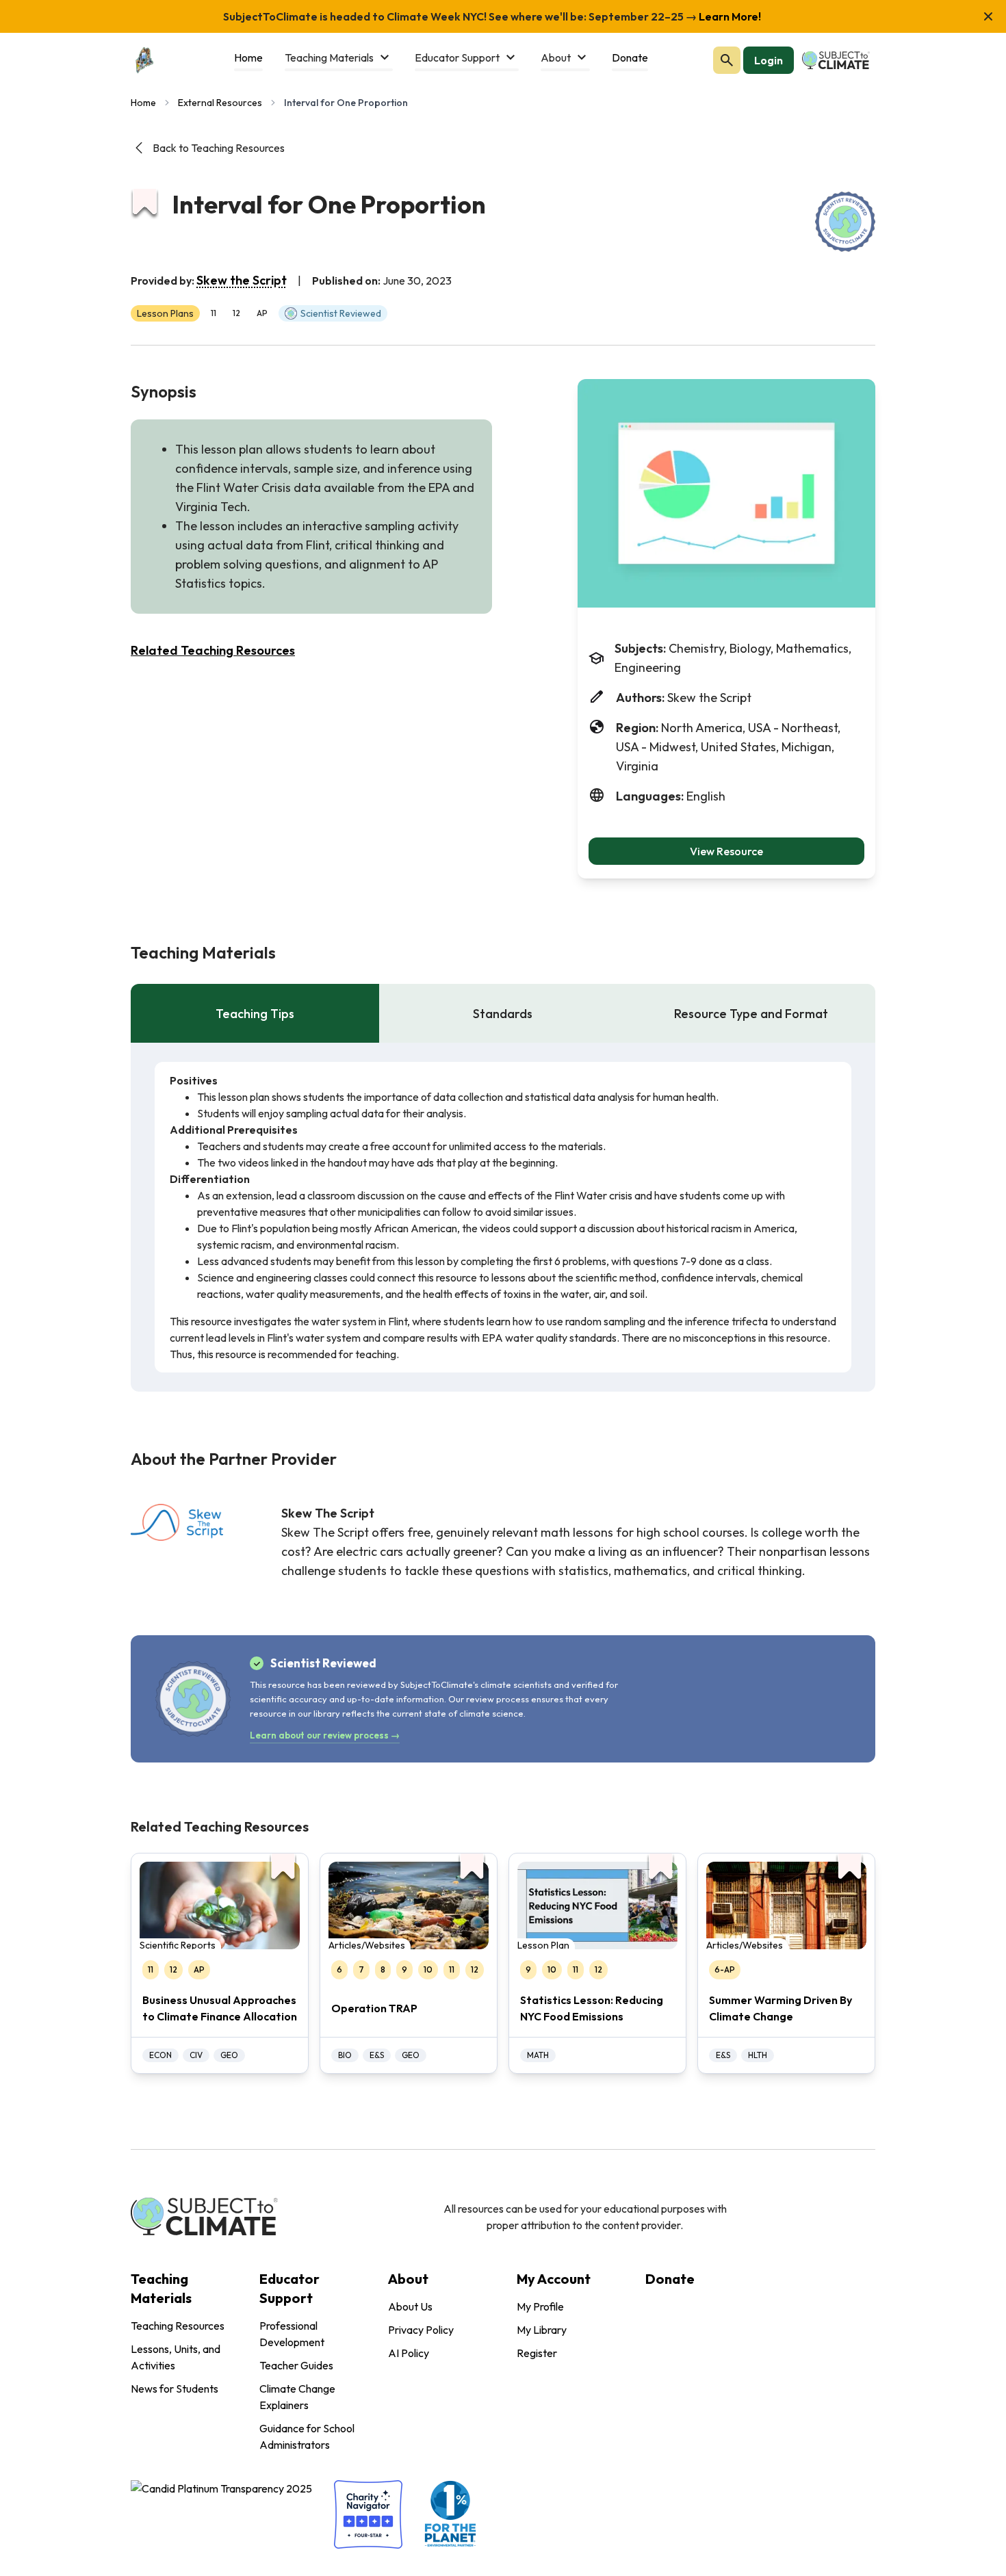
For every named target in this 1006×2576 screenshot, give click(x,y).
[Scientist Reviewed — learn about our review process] (845, 222)
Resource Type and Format (751, 1014)
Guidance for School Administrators (307, 2436)
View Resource (726, 851)
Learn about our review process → (325, 1735)
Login (769, 60)
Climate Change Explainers (297, 2397)
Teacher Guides (296, 2365)
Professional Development (292, 2334)
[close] (988, 16)
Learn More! (729, 16)
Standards (503, 1014)
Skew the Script (242, 280)
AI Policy (409, 2353)
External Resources (220, 103)
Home (143, 103)
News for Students (175, 2389)
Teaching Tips (255, 1014)
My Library (542, 2330)
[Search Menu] (727, 60)
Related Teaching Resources (213, 650)
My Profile (540, 2306)
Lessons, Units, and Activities (176, 2357)
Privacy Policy (421, 2330)
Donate (670, 2279)
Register (537, 2353)
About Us (410, 2306)
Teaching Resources (178, 2326)
